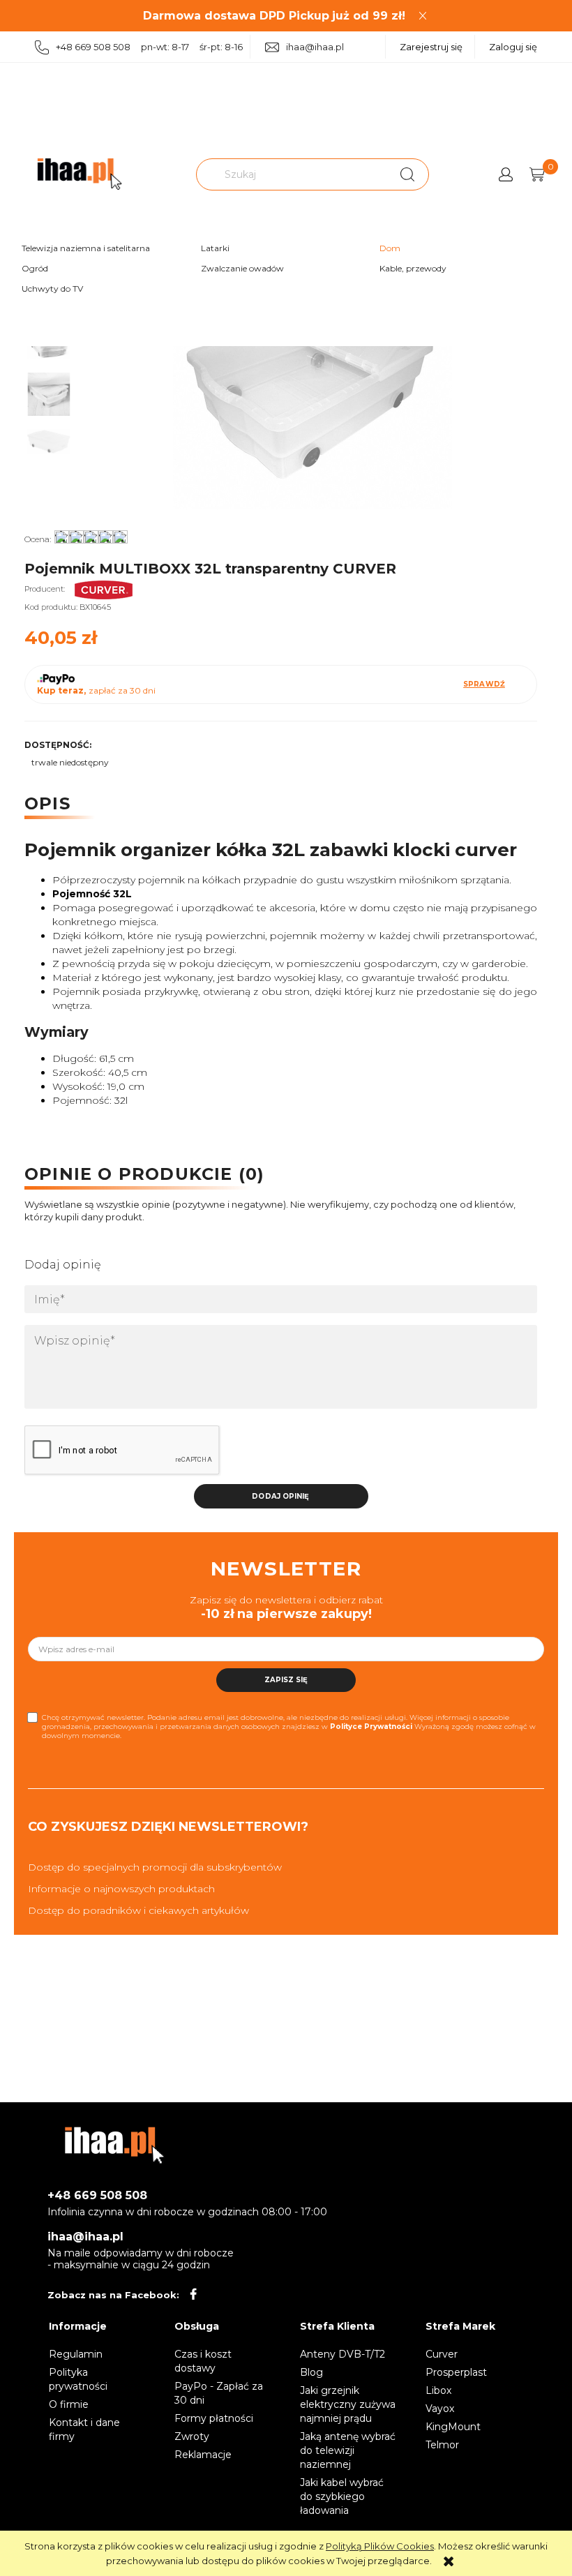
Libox (438, 2390)
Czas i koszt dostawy (203, 2361)
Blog (311, 2372)
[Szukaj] (407, 174)
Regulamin (76, 2354)
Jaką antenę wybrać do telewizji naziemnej (348, 2450)
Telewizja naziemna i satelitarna (86, 248)
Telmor (442, 2445)
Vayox (440, 2409)
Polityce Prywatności (371, 1727)
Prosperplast (456, 2372)
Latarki (215, 248)
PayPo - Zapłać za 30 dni (219, 2393)
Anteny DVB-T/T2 (343, 2354)
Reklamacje (203, 2455)
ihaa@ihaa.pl (315, 47)
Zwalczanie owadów (242, 268)
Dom (390, 248)
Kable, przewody (413, 268)
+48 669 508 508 (97, 2195)
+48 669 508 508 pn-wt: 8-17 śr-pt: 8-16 (149, 47)
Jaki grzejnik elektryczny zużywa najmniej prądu (348, 2404)
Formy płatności (214, 2418)
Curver (442, 2354)
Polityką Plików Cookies (380, 2546)
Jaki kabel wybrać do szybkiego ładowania (342, 2496)
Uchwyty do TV (52, 289)
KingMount (453, 2427)
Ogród (35, 268)
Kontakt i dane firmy (84, 2429)
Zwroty (192, 2436)
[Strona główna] (80, 174)
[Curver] (104, 589)
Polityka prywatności (78, 2379)
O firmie (69, 2404)
